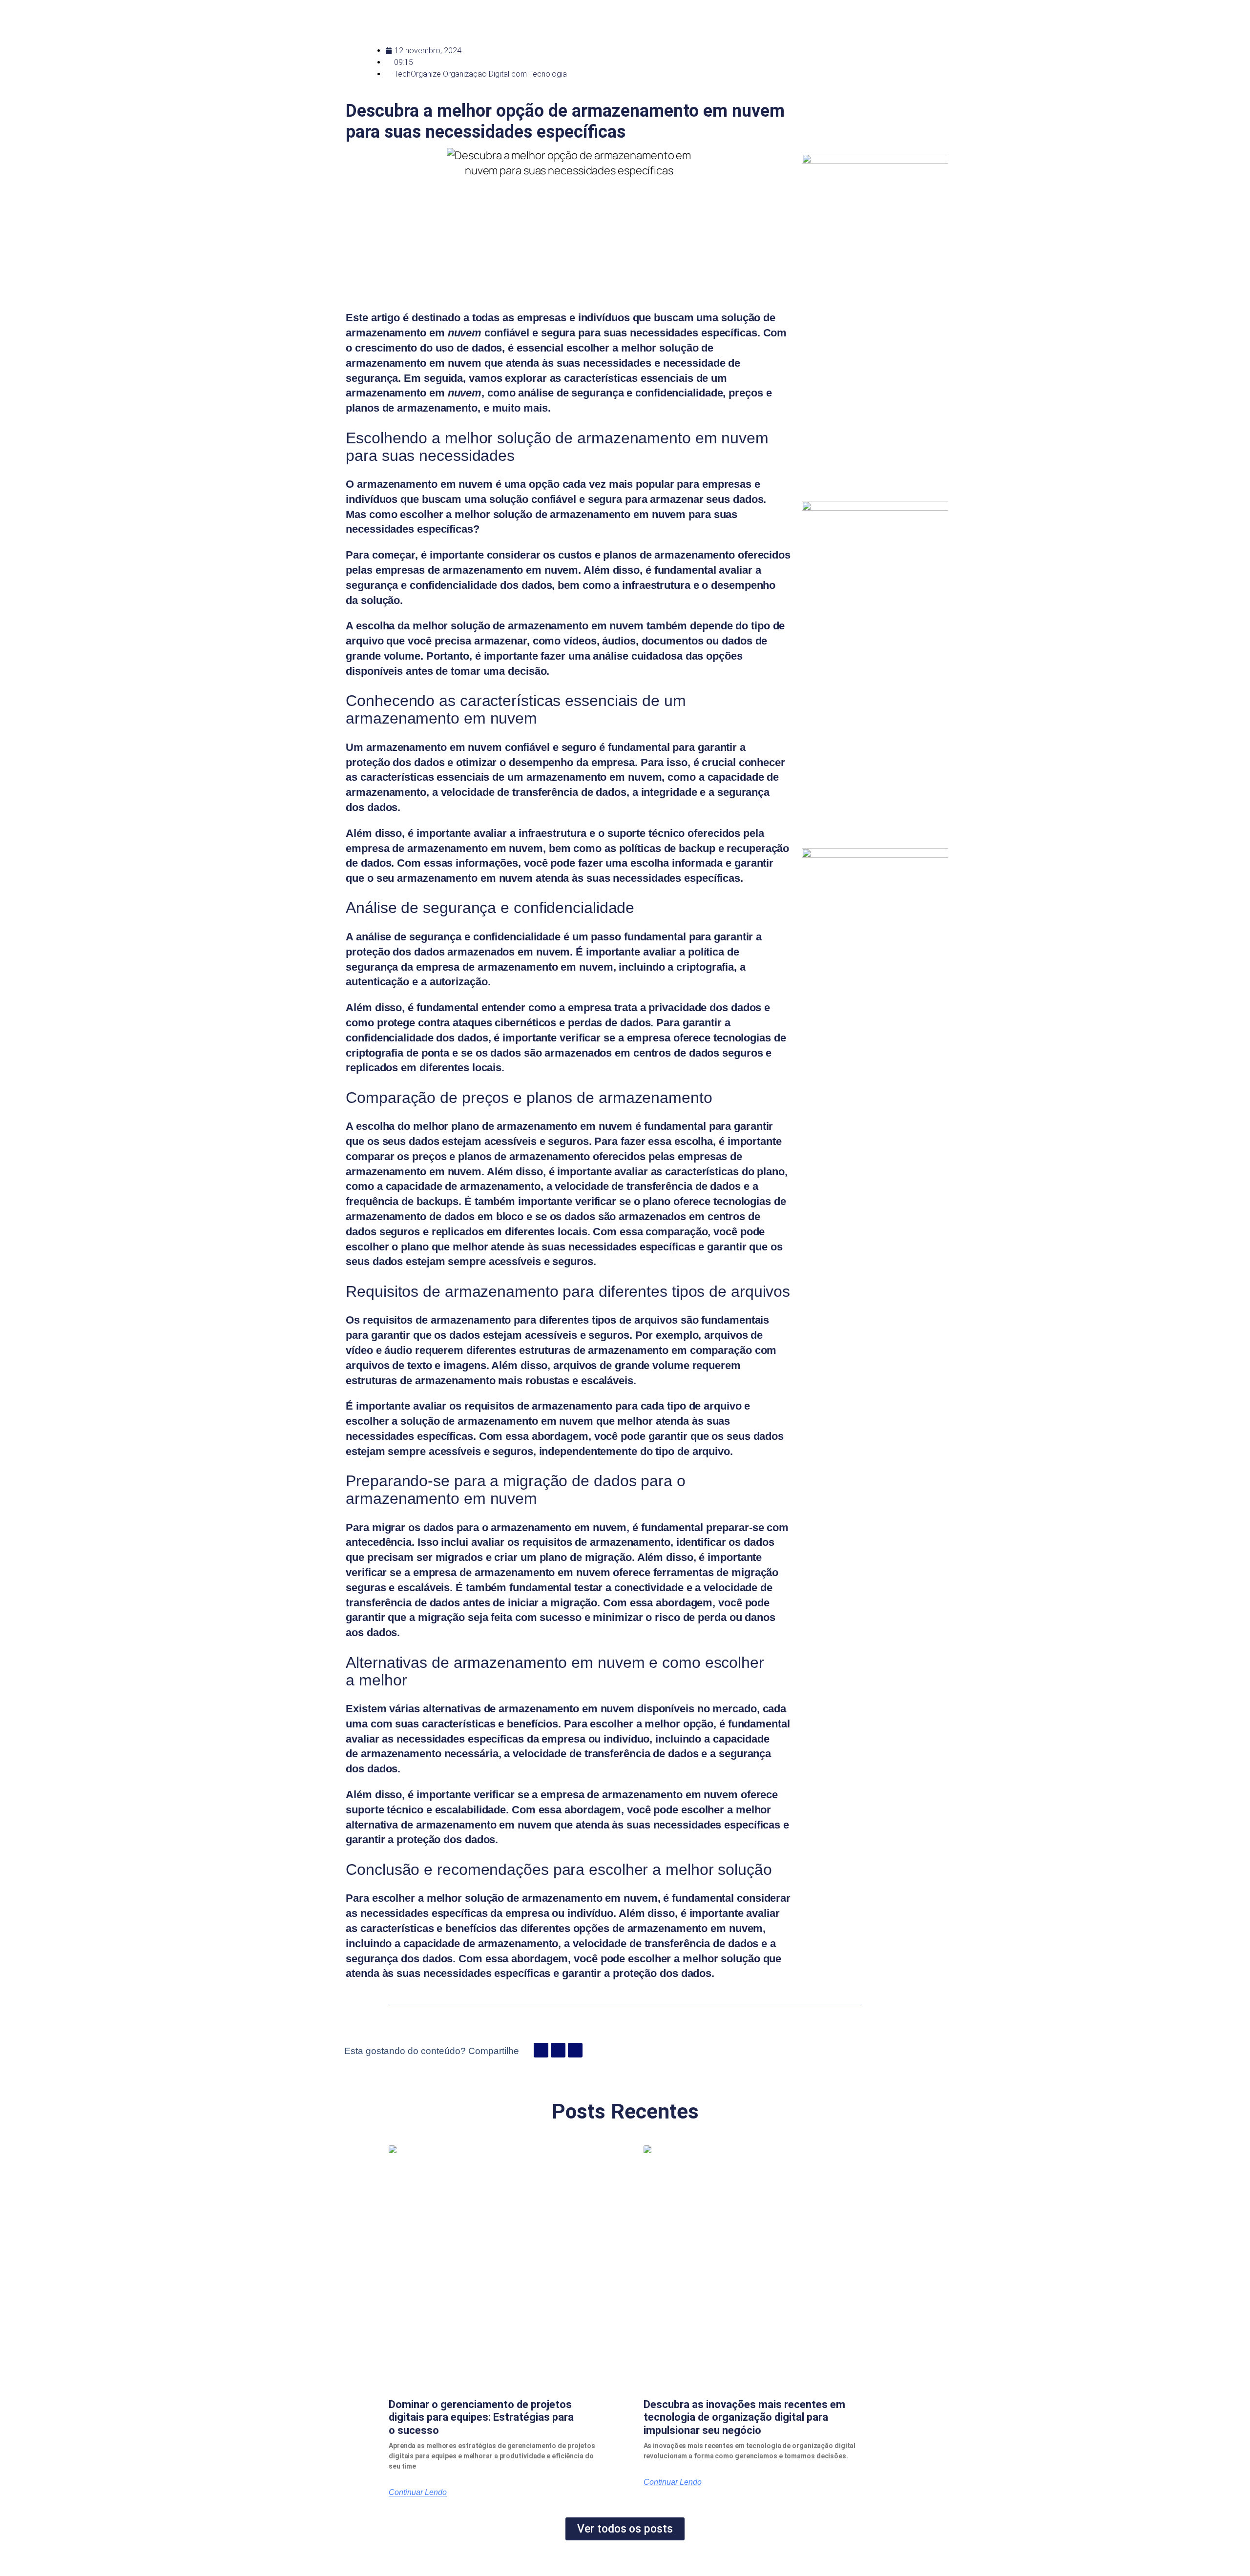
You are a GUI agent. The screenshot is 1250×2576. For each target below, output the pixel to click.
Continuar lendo (418, 2493)
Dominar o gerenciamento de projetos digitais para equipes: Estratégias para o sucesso (481, 2417)
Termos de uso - (599, 2562)
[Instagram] (575, 2050)
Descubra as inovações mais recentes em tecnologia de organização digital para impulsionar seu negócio (744, 2417)
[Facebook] (541, 2050)
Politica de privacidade (651, 2562)
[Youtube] (558, 2050)
